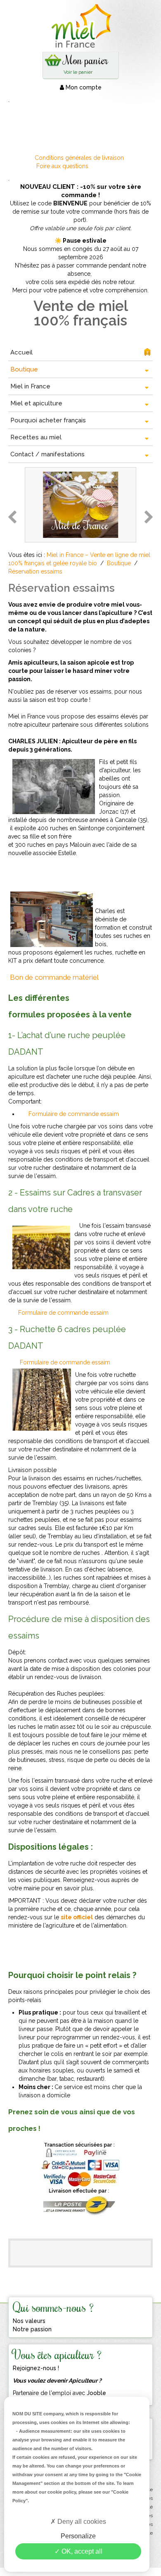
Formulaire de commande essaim (74, 1114)
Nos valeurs (29, 2321)
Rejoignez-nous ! (36, 2368)
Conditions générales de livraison (80, 158)
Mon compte (83, 87)
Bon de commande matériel (54, 977)
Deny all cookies (81, 2522)
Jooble (96, 2393)
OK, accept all (81, 2551)
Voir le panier (78, 72)
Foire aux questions (62, 166)
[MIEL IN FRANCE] (80, 26)
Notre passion (32, 2329)
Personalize (78, 2536)
